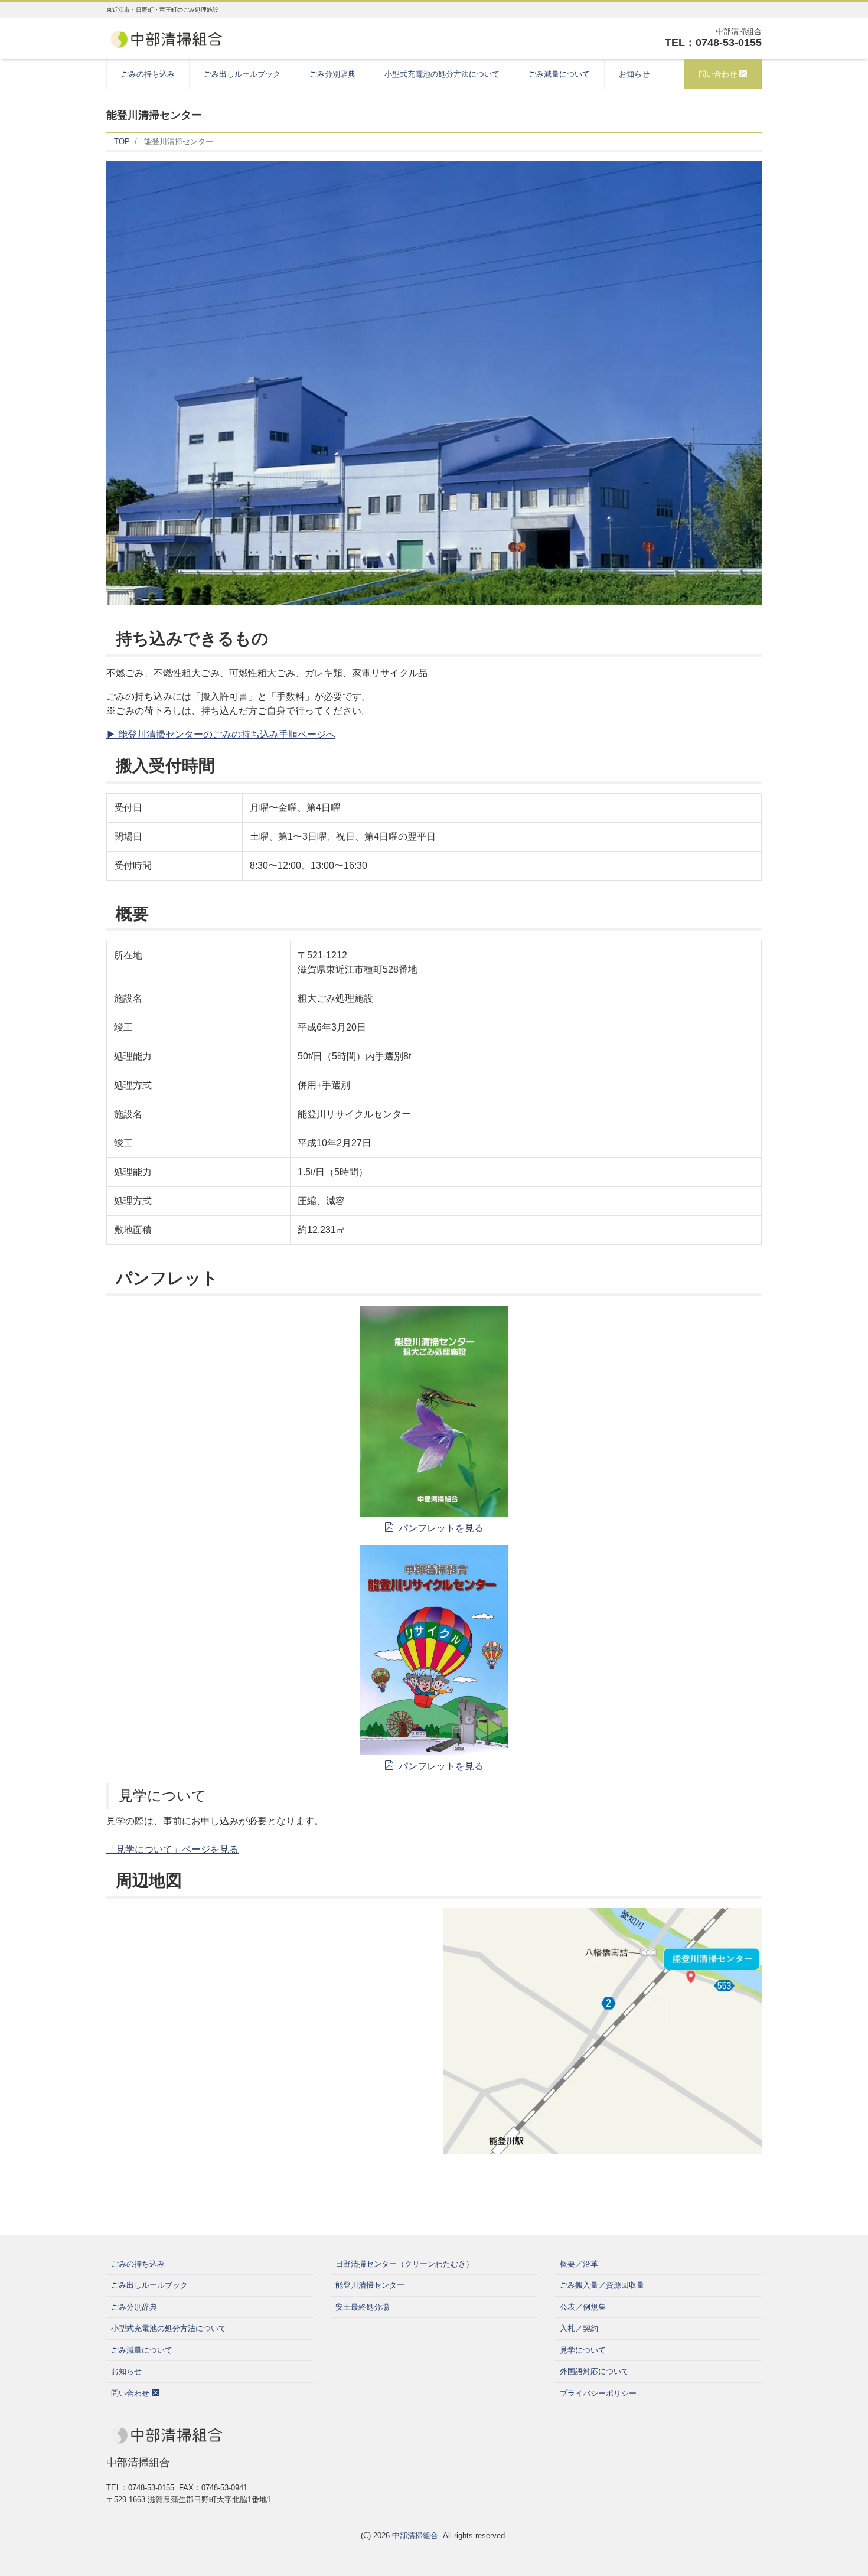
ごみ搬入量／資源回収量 (602, 2285)
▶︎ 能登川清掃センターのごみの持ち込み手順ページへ (221, 734)
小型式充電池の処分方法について (442, 74)
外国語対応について (594, 2371)
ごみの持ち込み (148, 74)
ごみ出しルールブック (242, 74)
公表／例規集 (583, 2307)
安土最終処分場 (362, 2307)
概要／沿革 (579, 2264)
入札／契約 (579, 2328)
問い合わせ (719, 74)
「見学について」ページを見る (172, 1849)
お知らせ (634, 74)
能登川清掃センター (370, 2285)
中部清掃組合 (415, 2536)
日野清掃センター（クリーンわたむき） (404, 2264)
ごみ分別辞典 (332, 74)
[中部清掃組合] (166, 38)
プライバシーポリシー (598, 2393)
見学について (583, 2350)
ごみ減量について (559, 74)
